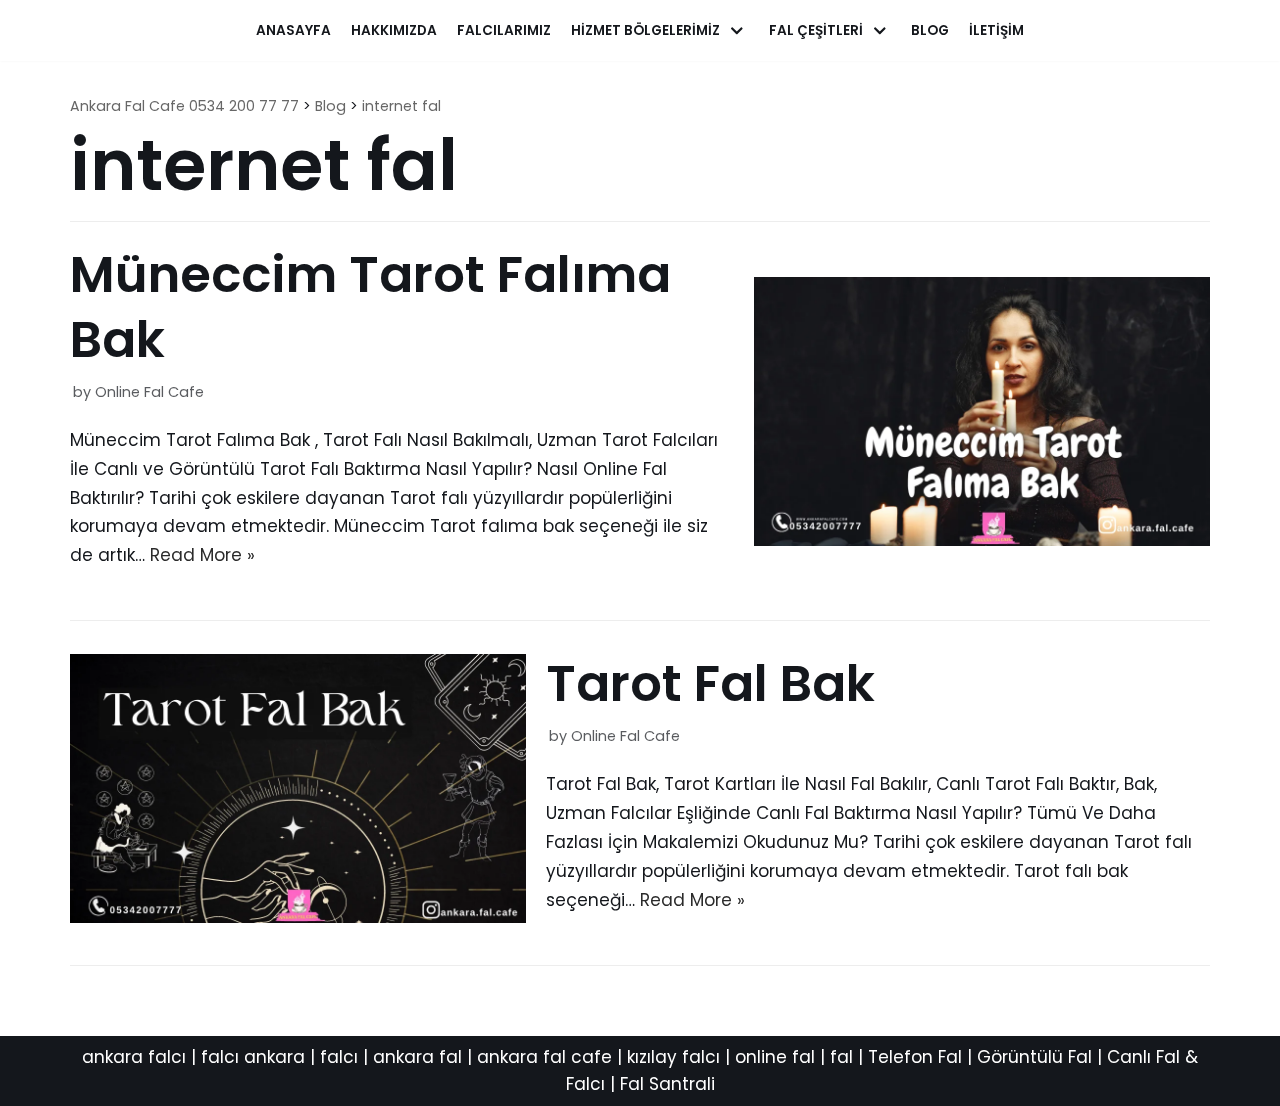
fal (841, 1057)
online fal (775, 1057)
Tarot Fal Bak (710, 683)
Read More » (202, 555)
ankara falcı (134, 1057)
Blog (930, 30)
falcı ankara (253, 1057)
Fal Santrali (667, 1084)
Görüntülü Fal (1034, 1057)
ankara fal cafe (544, 1057)
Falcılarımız (504, 30)
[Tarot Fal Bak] (298, 917)
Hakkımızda (394, 30)
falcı (339, 1057)
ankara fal (417, 1057)
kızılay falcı (673, 1057)
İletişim (996, 30)
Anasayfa (293, 30)
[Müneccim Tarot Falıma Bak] (982, 540)
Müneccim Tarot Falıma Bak (370, 307)
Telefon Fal (915, 1057)
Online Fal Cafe (149, 392)
